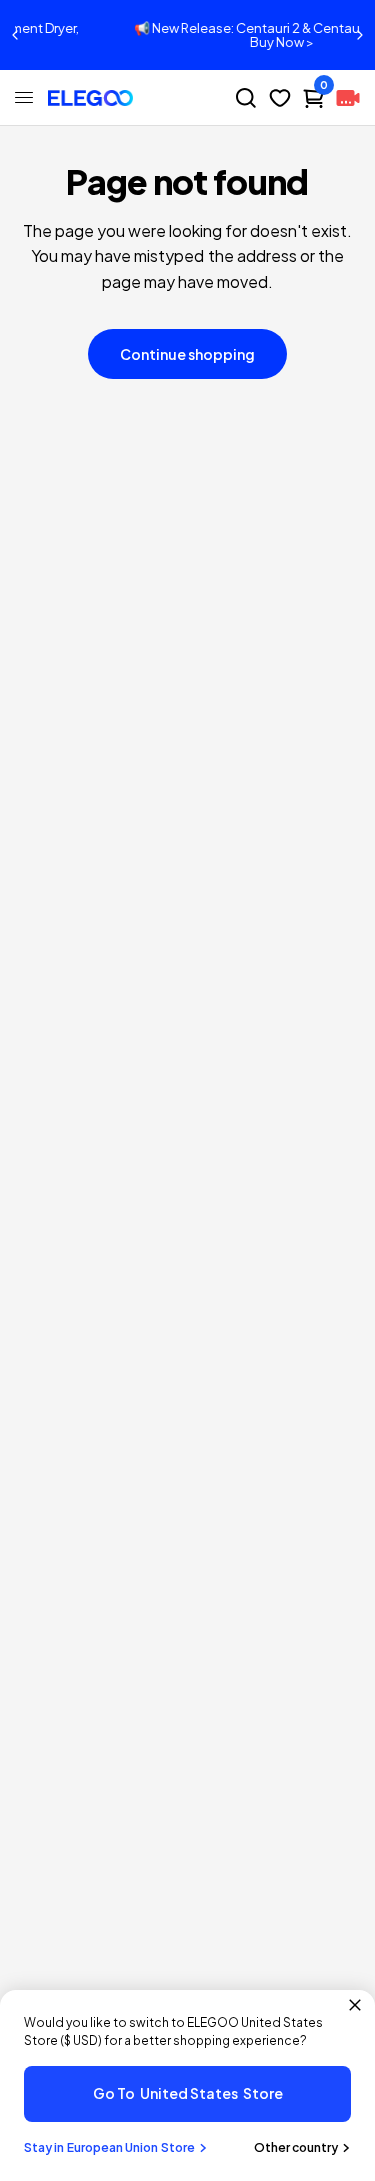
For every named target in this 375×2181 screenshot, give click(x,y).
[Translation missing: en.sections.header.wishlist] (280, 98)
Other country (296, 2147)
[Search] (246, 98)
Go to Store (188, 2093)
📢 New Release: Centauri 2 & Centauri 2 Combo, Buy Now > (206, 35)
